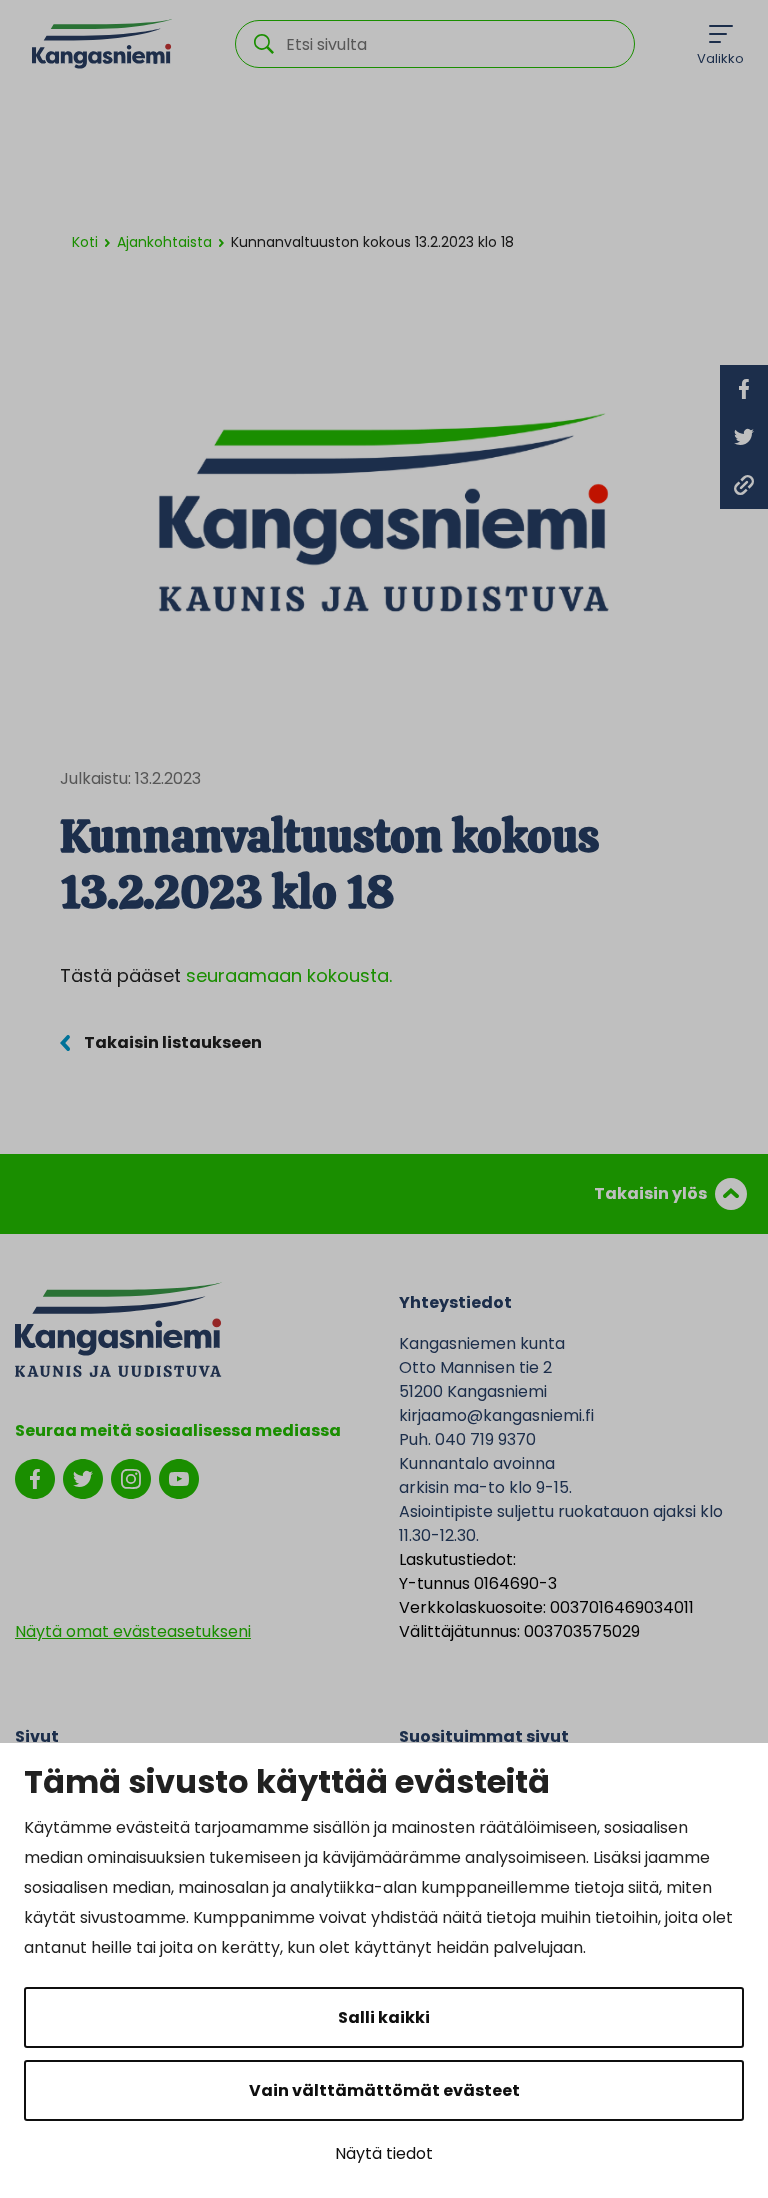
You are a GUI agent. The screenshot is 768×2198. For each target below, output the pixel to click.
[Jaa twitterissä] (744, 437)
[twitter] (83, 1477)
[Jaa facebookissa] (744, 389)
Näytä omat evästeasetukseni (133, 1631)
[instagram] (131, 1477)
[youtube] (179, 1477)
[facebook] (35, 1477)
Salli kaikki (384, 2017)
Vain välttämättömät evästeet (384, 2090)
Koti (85, 242)
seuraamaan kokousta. (289, 975)
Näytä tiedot (384, 2153)
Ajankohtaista (164, 242)
